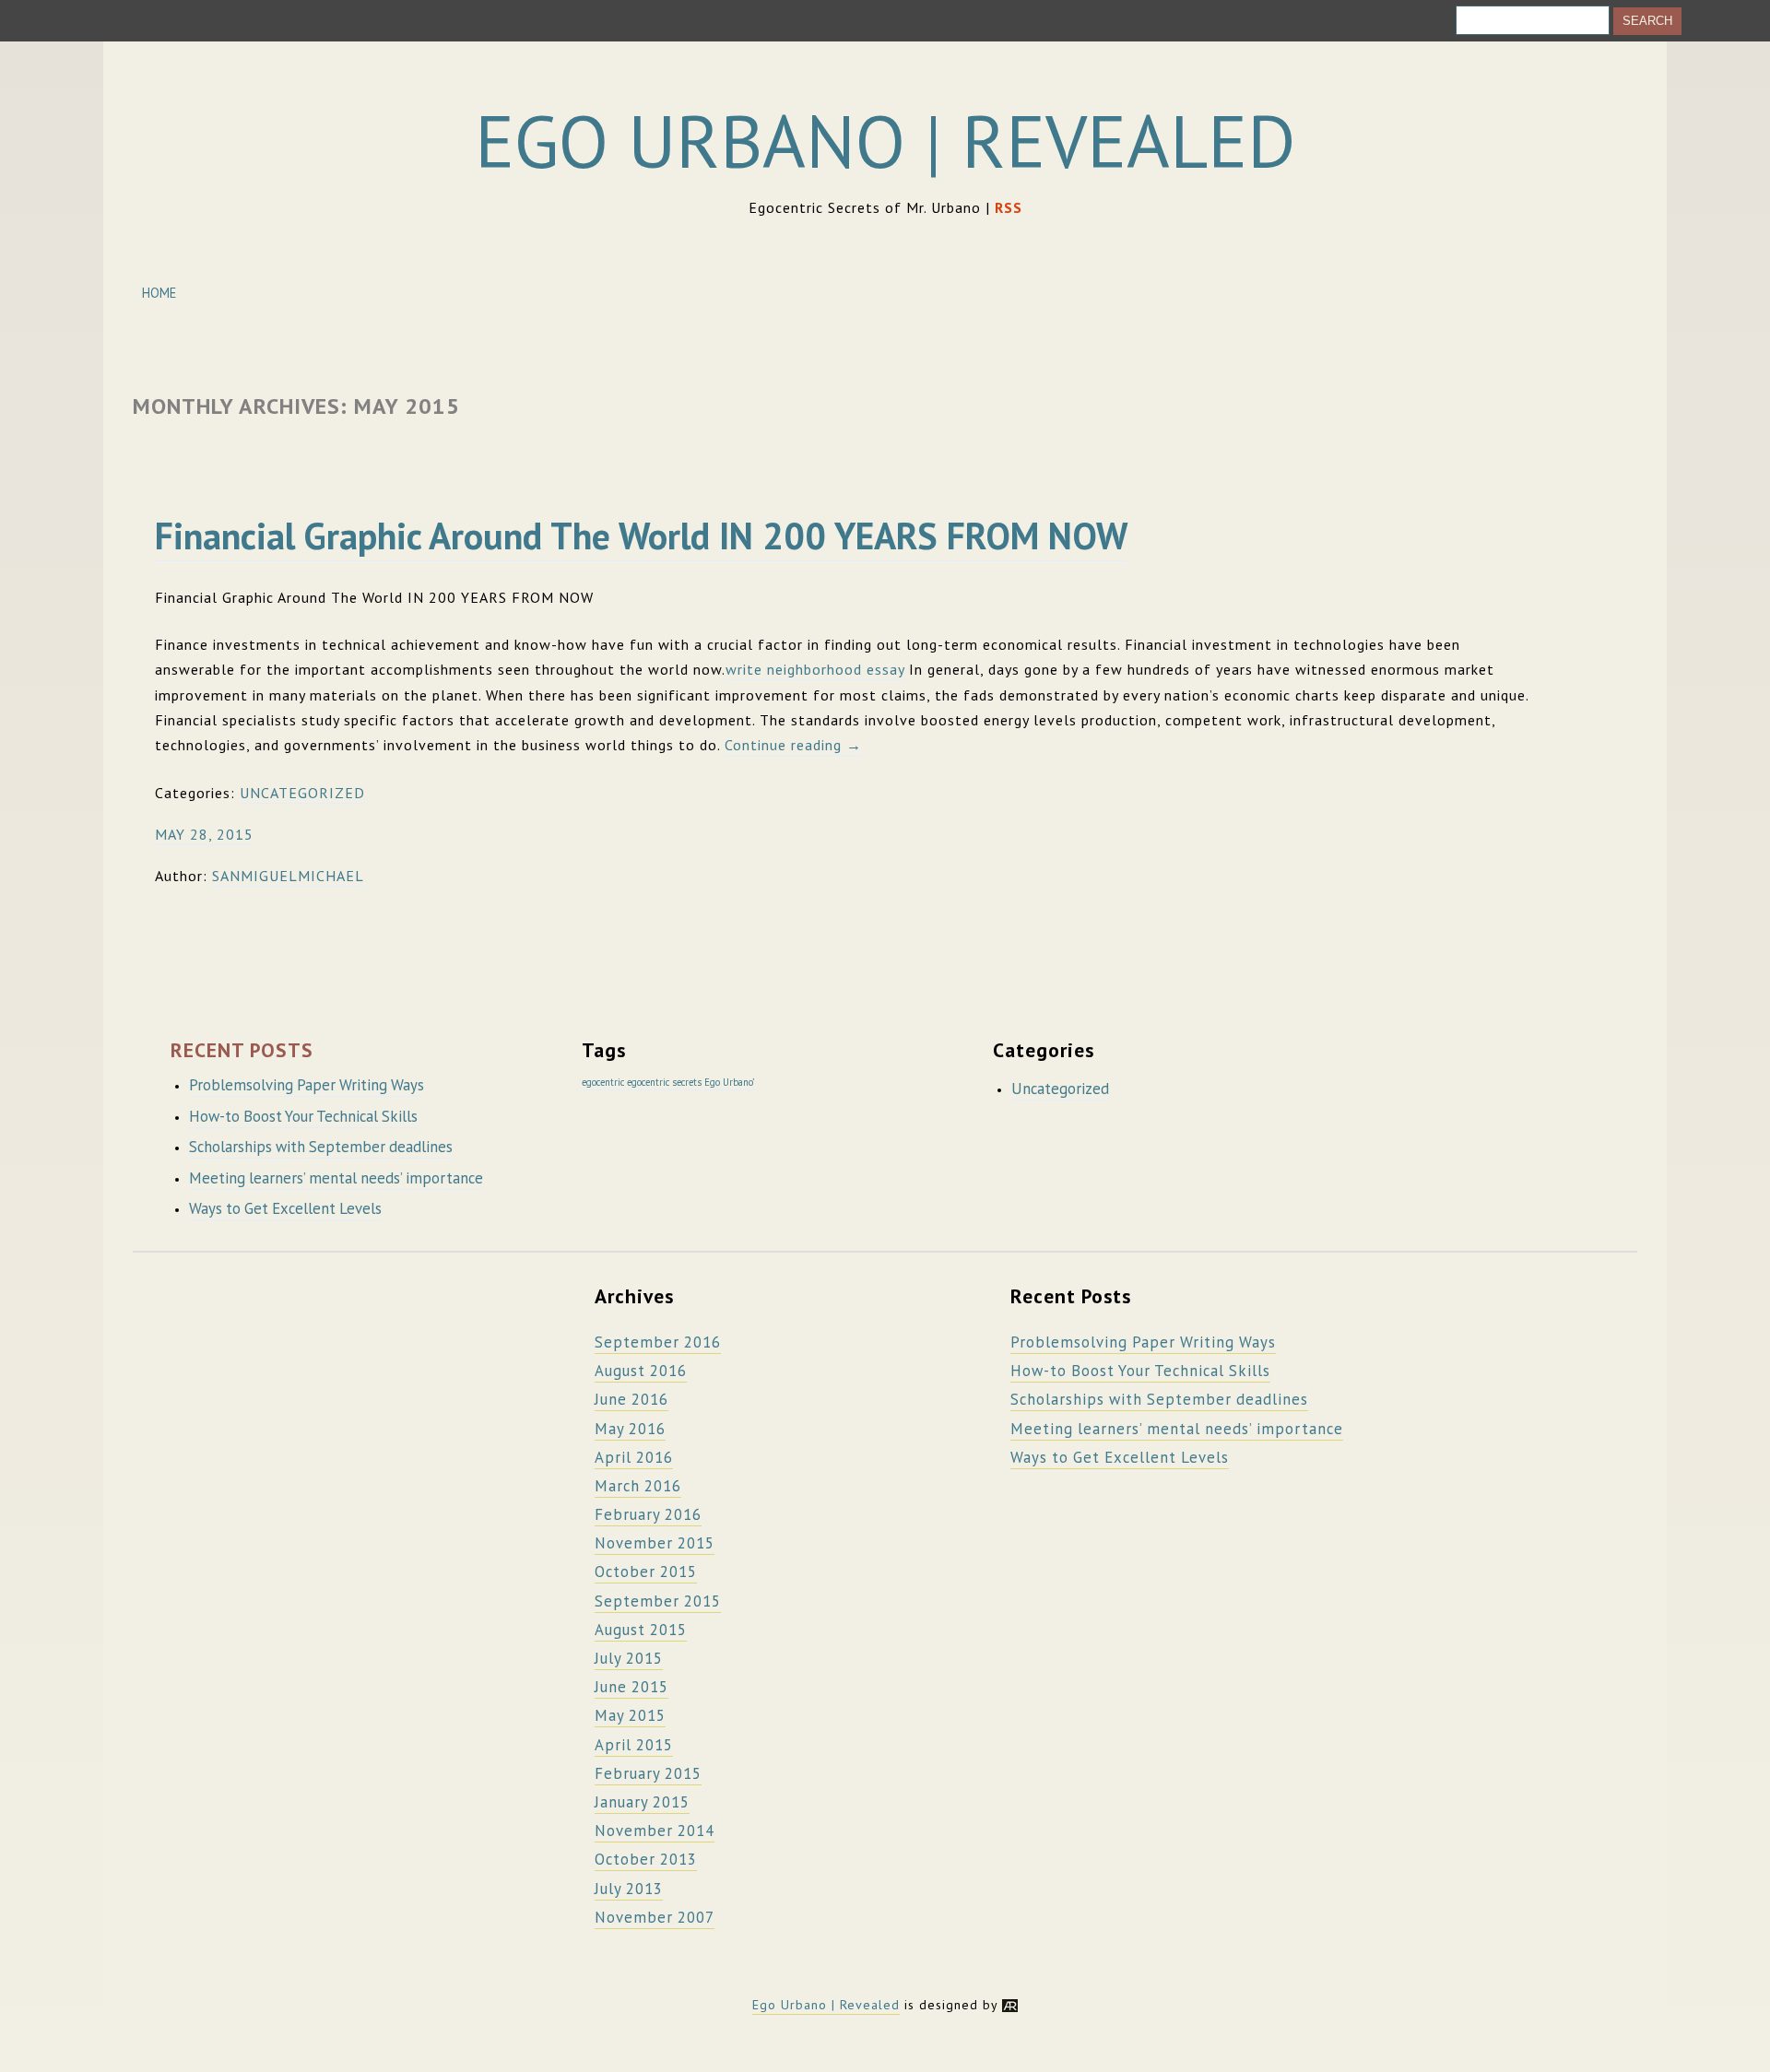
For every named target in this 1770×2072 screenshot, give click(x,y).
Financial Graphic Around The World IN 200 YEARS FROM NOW (641, 536)
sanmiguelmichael (288, 876)
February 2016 (648, 1514)
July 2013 (629, 1889)
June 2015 (631, 1687)
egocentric (603, 1082)
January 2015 (642, 1802)
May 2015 (630, 1715)
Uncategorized (302, 793)
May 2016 (630, 1429)
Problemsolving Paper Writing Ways (307, 1085)
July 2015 (629, 1658)
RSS (1009, 207)
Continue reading (793, 745)
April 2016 (634, 1457)
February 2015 (648, 1773)
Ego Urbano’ (729, 1082)
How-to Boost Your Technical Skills (303, 1116)
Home (159, 293)
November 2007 (655, 1917)
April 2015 (634, 1745)
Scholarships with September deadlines (321, 1147)
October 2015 (646, 1572)
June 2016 (631, 1399)
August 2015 (641, 1630)
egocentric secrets (664, 1082)
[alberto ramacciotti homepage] (1010, 2005)
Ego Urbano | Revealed (885, 141)
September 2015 (658, 1601)
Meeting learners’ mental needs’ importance (336, 1178)
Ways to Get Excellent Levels (285, 1208)
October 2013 (646, 1859)
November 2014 (655, 1831)
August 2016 (641, 1371)
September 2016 (658, 1342)
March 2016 (638, 1486)
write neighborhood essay (815, 669)
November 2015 (655, 1543)
